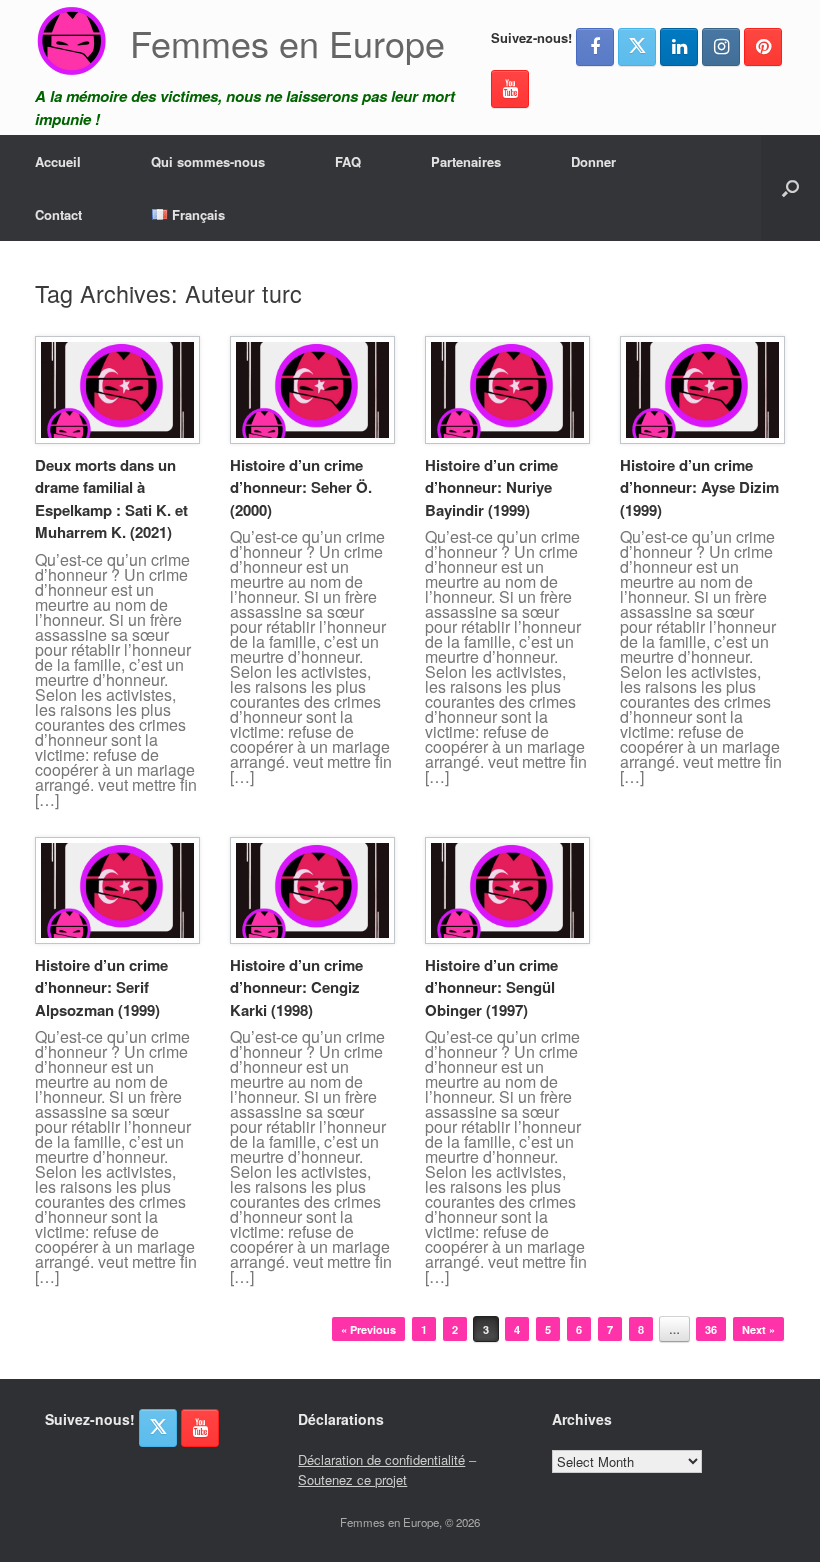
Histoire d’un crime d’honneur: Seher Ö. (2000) (301, 487)
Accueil (58, 161)
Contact (58, 214)
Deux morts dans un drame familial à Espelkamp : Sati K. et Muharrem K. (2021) (111, 499)
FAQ (348, 161)
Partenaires (466, 161)
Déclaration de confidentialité (381, 1459)
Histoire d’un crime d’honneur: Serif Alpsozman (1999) (101, 987)
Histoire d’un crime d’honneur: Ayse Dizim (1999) (699, 487)
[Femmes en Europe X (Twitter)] (637, 47)
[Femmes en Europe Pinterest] (763, 47)
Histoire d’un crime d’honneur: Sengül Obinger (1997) (491, 987)
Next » (758, 1329)
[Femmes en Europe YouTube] (510, 89)
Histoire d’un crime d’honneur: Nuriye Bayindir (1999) (491, 487)
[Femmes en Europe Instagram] (721, 47)
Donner (593, 161)
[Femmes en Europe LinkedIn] (679, 47)
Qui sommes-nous (208, 161)
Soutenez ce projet (352, 1479)
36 (711, 1329)
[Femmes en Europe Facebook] (595, 47)
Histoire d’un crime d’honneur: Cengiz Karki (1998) (296, 987)
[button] (790, 188)
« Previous (368, 1329)
